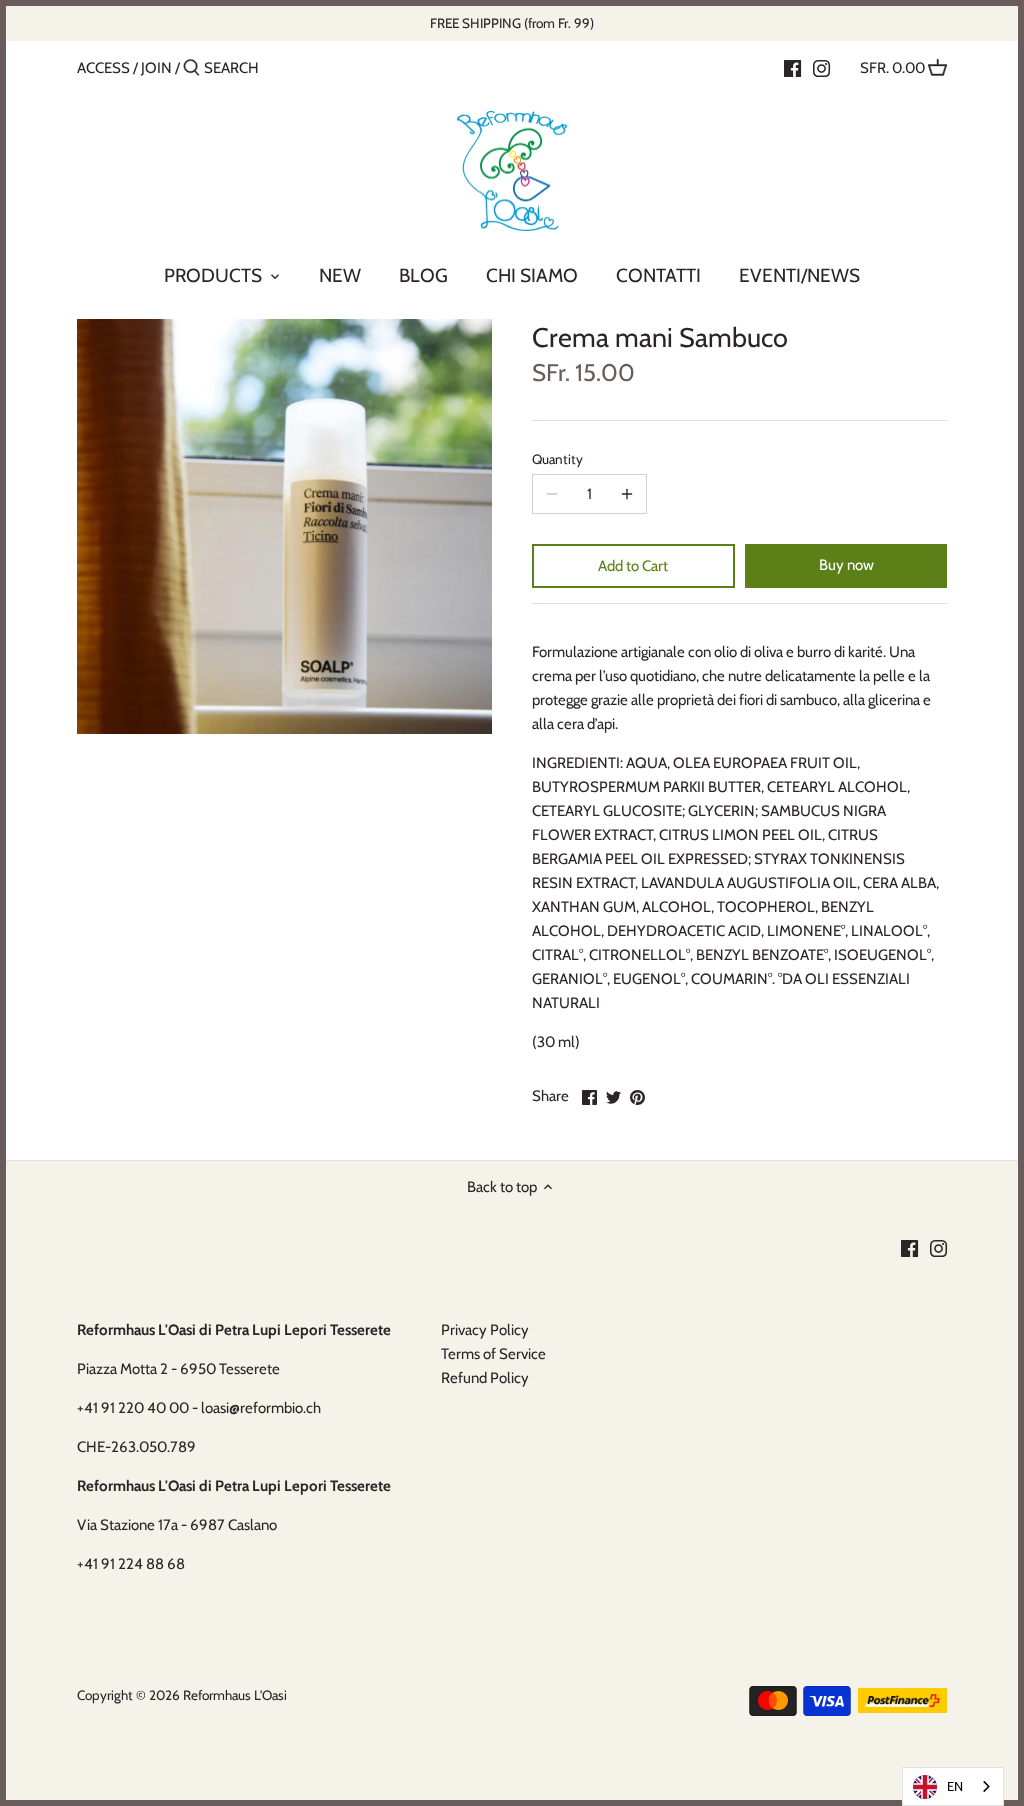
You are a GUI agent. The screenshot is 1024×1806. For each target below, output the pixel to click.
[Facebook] (792, 67)
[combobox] (953, 1786)
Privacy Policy (485, 1330)
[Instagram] (821, 67)
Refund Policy (485, 1378)
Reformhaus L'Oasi (235, 1695)
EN (955, 1786)
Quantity (557, 459)
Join (156, 68)
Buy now (846, 565)
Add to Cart (633, 566)
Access (103, 68)
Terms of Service (493, 1354)
